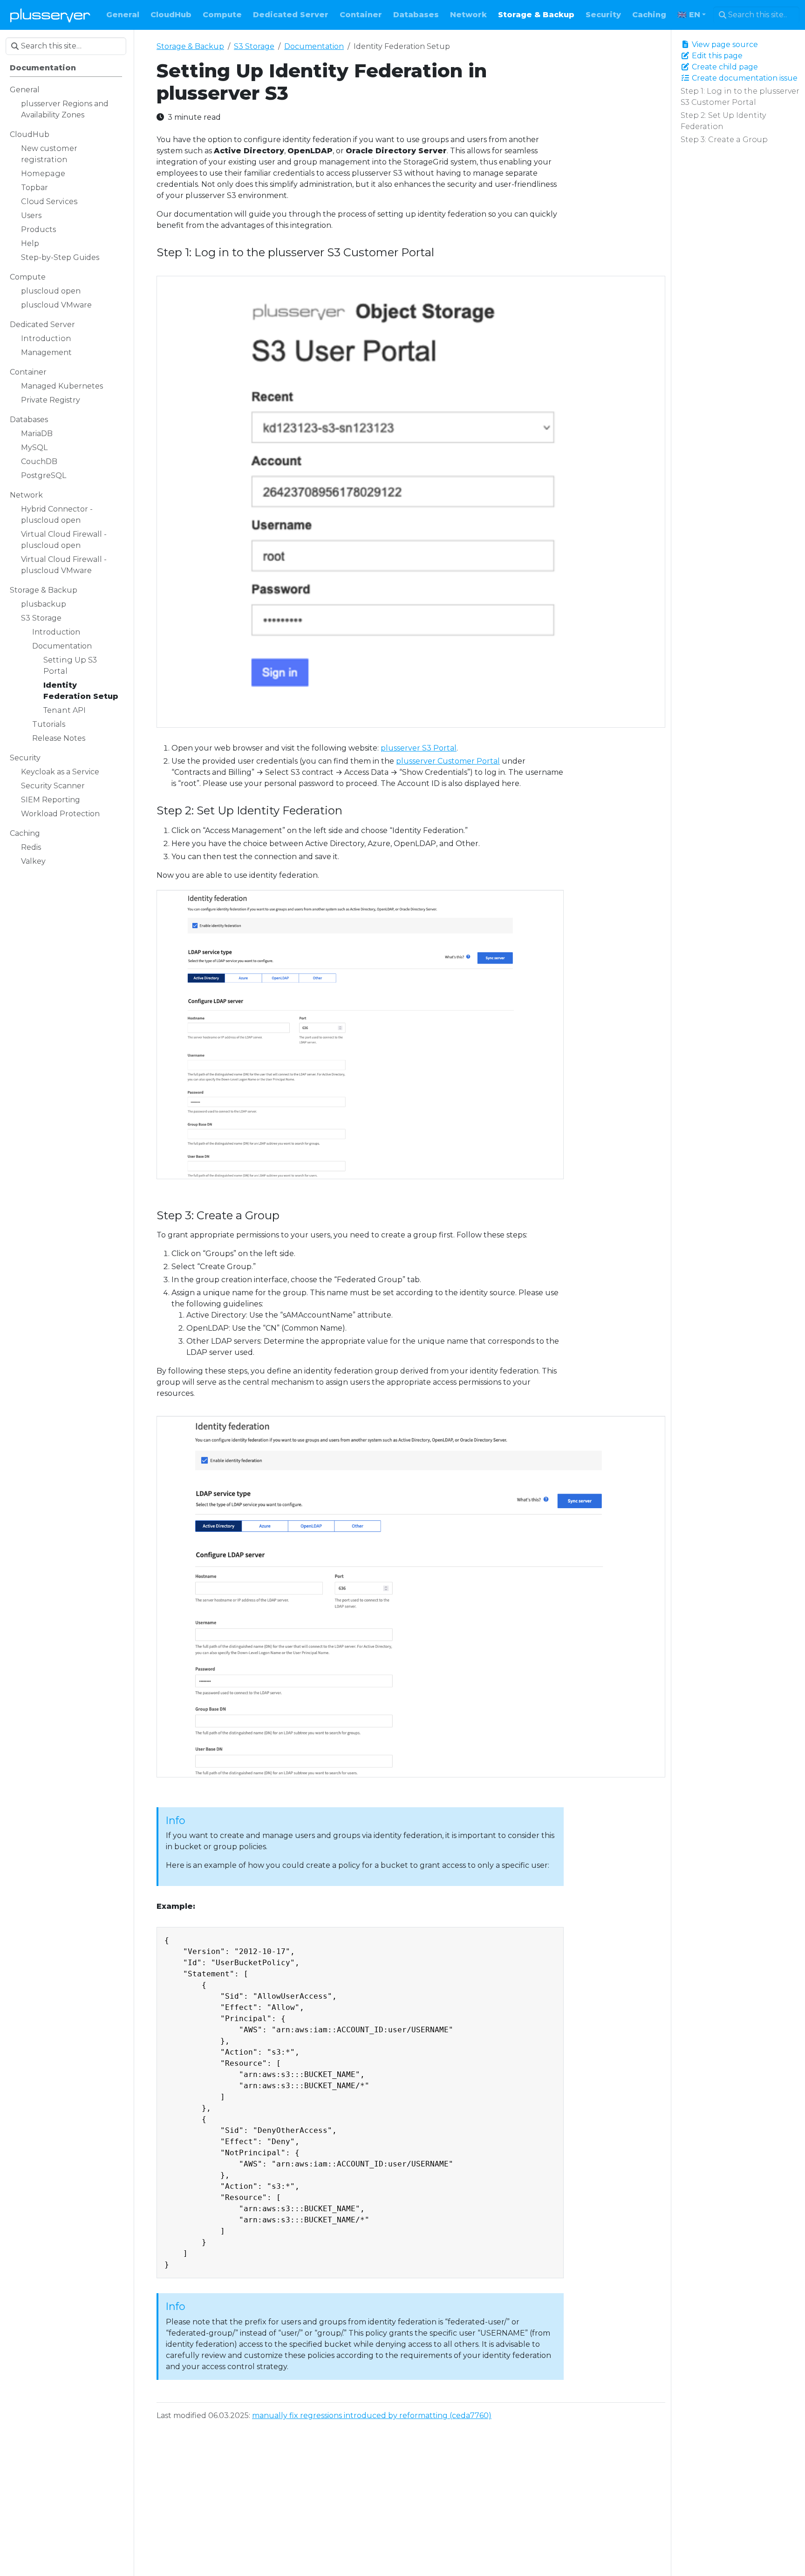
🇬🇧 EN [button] (689, 15)
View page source (724, 44)
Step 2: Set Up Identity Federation (723, 121)
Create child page (724, 67)
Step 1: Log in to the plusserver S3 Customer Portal (740, 97)
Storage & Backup (190, 46)
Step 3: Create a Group (724, 140)
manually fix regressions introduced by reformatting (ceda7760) (372, 2415)
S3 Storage (254, 46)
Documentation (314, 46)
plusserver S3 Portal (419, 748)
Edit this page (716, 56)
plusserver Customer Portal (448, 761)
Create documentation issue (744, 78)
